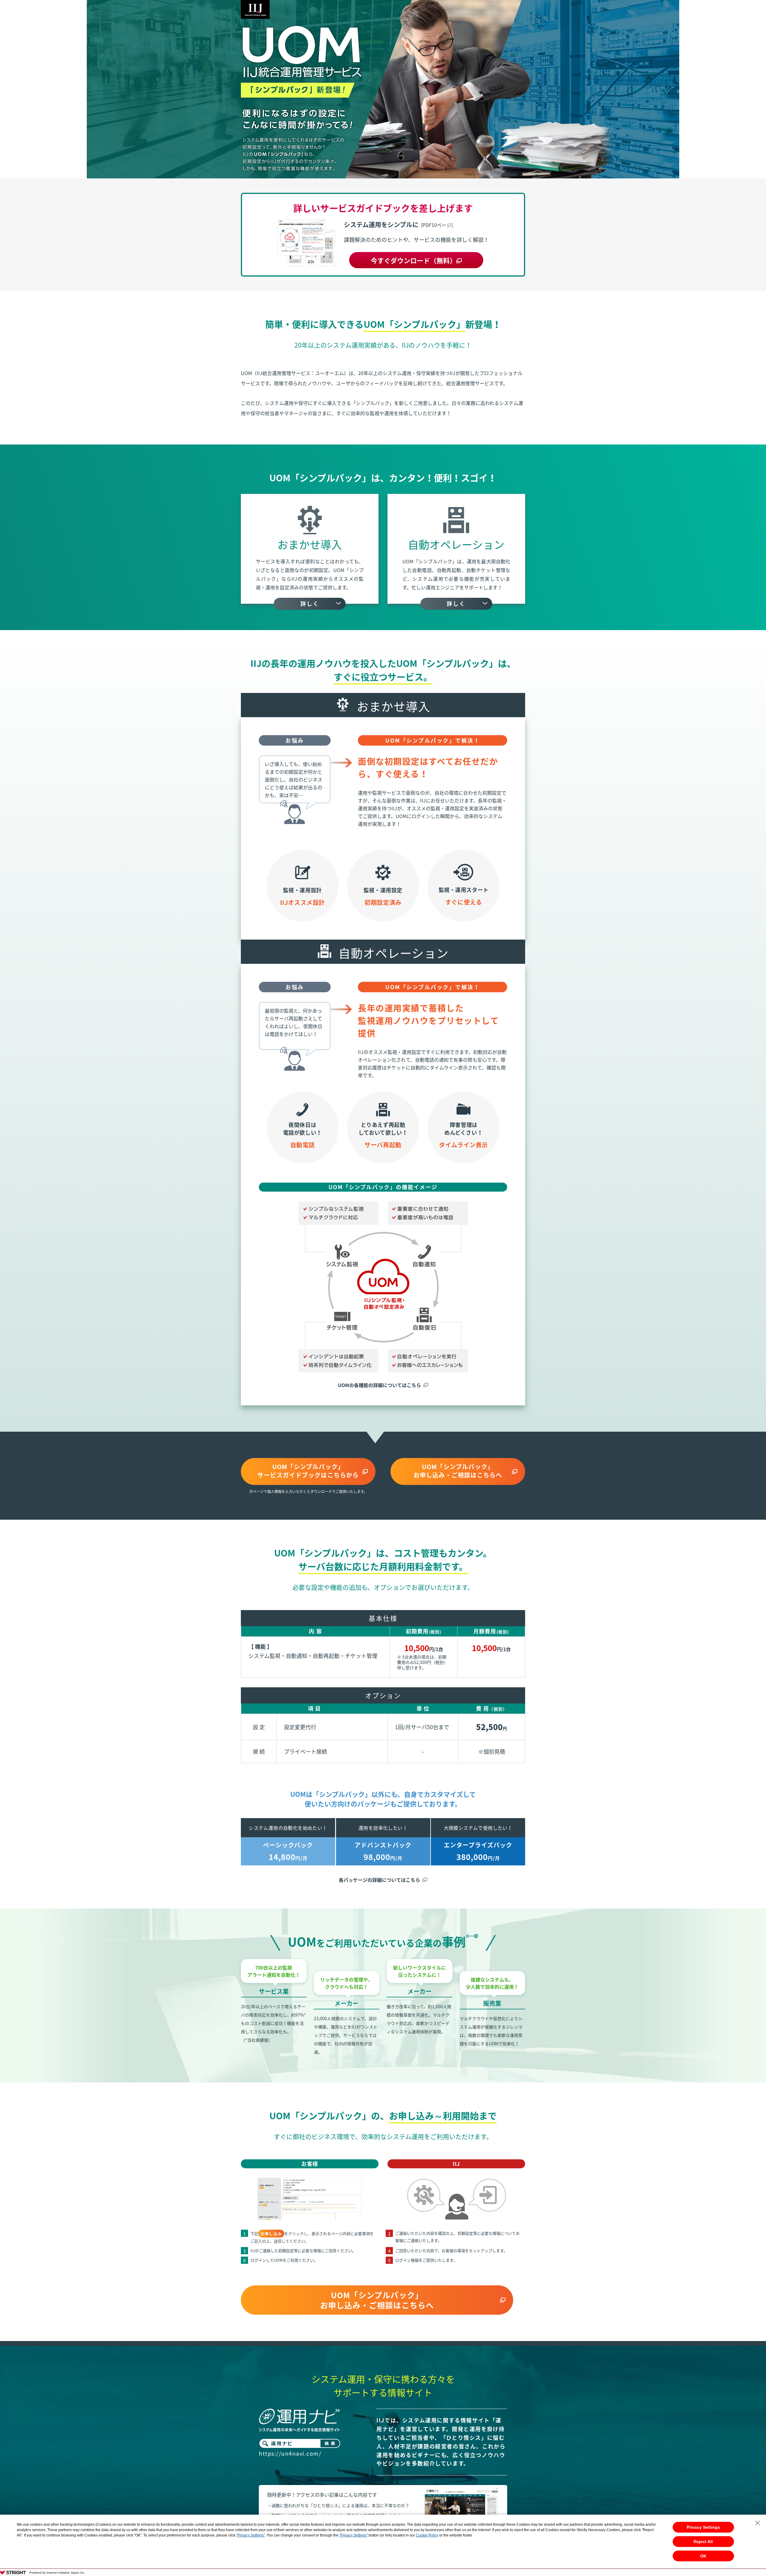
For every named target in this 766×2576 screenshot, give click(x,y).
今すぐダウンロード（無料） (414, 260)
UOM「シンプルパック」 (308, 1471)
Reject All (703, 2542)
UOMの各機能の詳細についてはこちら (379, 1385)
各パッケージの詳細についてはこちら (379, 1880)
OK (703, 2556)
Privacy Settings (703, 2527)
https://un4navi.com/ (290, 2453)
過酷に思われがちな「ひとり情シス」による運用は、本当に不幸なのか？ (340, 2505)
